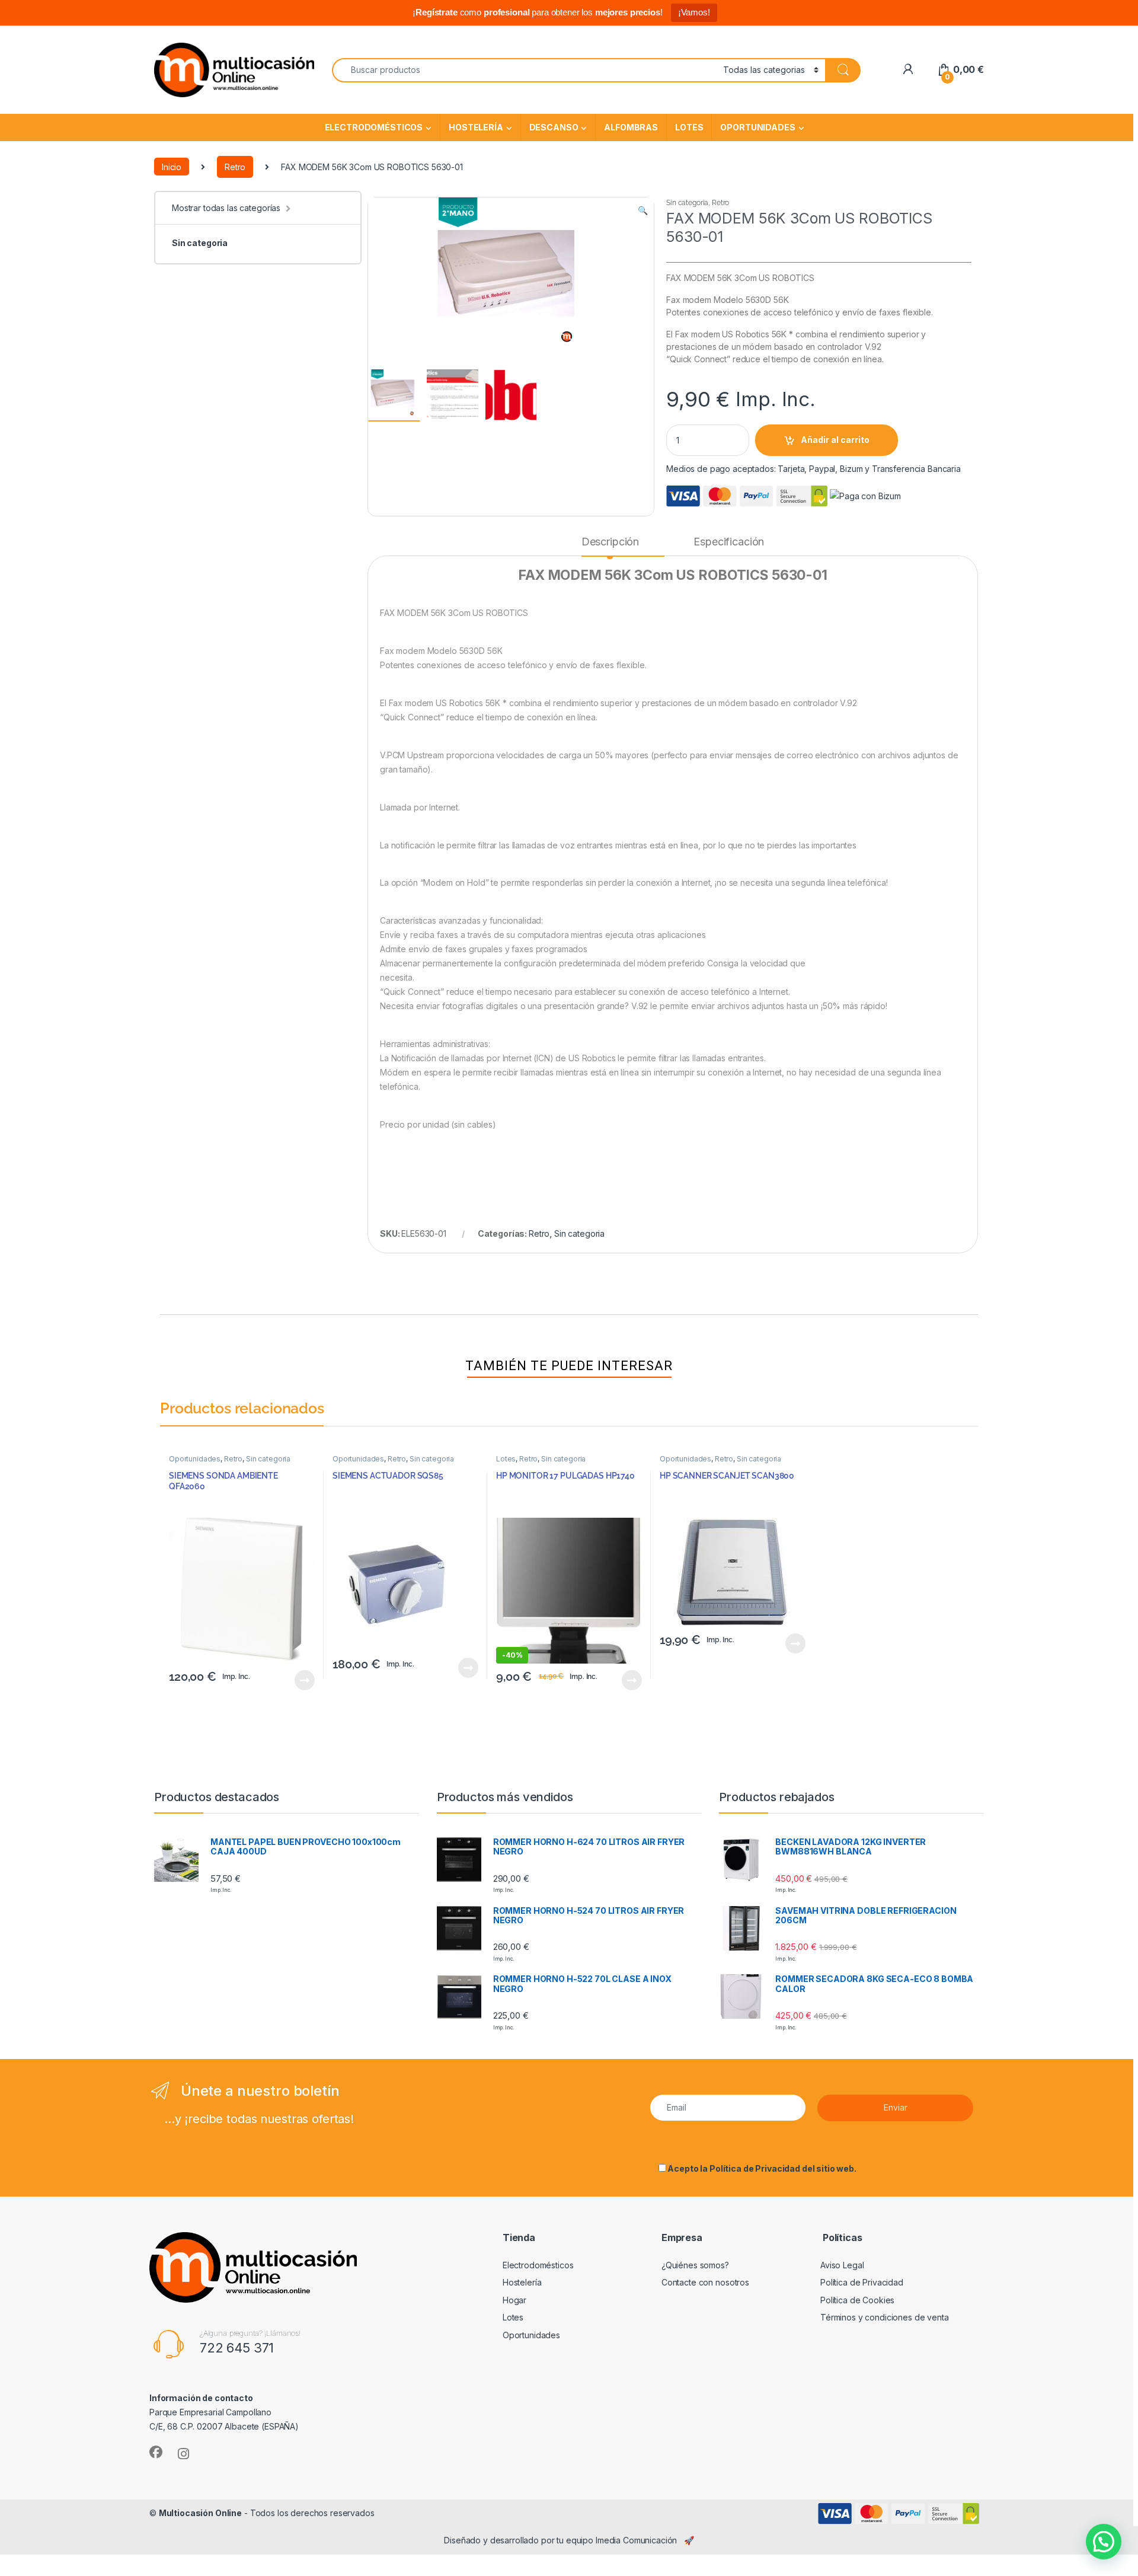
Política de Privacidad (755, 2168)
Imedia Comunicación (636, 2540)
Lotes (689, 127)
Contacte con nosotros (705, 2282)
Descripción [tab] (610, 542)
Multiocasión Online (200, 2513)
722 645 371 (237, 2348)
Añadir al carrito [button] (303, 1680)
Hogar (514, 2300)
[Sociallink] (156, 2452)
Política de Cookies (857, 2300)
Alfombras (631, 127)
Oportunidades (757, 127)
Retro (235, 167)
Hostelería (476, 127)
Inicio (172, 167)
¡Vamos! (694, 12)
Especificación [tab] (729, 542)
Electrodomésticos (374, 127)
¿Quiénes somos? (695, 2265)
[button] (643, 210)
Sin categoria (200, 243)
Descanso (554, 127)
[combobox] (524, 70)
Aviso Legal (842, 2265)
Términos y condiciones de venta (885, 2317)
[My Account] (908, 70)
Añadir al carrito (835, 440)
